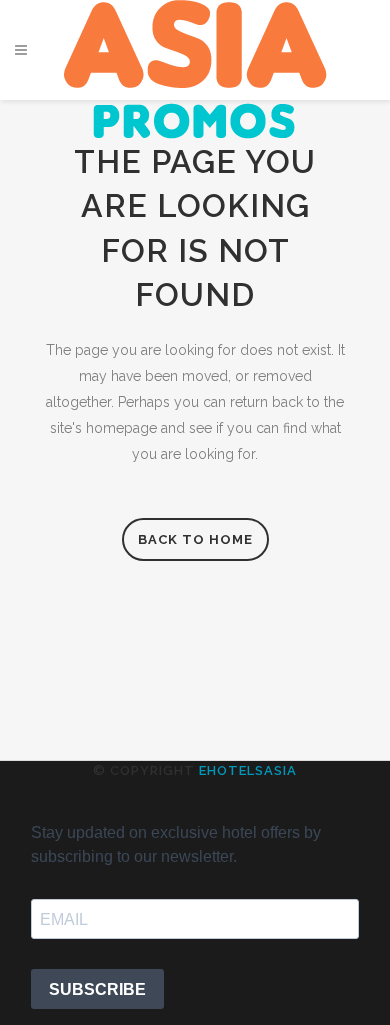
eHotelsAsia (248, 770)
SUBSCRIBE (97, 989)
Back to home (195, 539)
